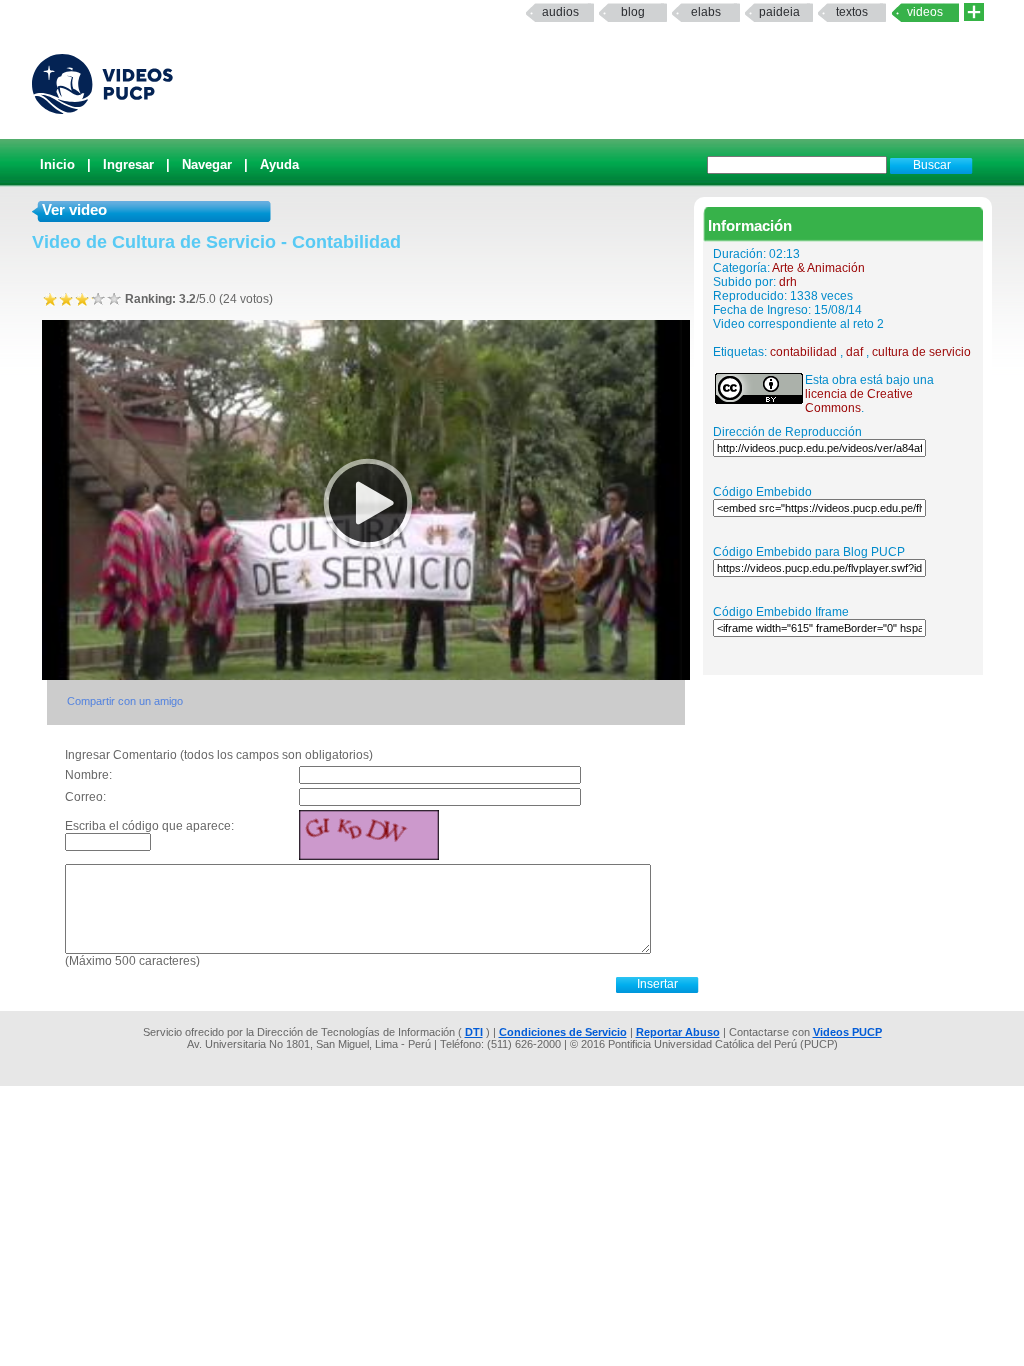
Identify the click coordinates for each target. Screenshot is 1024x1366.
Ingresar (128, 164)
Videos (925, 12)
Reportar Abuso (678, 1032)
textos (852, 12)
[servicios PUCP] (974, 12)
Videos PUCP (847, 1032)
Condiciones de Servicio (563, 1032)
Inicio (57, 164)
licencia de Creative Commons (859, 401)
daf (854, 352)
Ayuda (279, 164)
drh (788, 282)
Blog (633, 12)
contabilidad (803, 352)
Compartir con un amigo (125, 701)
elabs (706, 12)
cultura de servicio (921, 352)
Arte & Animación (818, 268)
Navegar (207, 164)
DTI (474, 1032)
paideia (779, 12)
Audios (560, 12)
